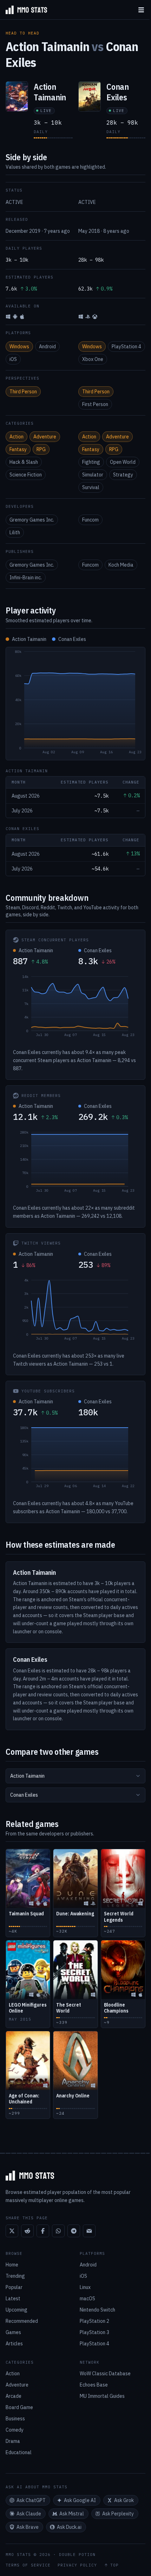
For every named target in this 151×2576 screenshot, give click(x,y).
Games (13, 2332)
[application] (75, 704)
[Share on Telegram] (74, 2231)
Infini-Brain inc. (26, 578)
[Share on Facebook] (43, 2231)
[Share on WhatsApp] (58, 2231)
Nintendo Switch (97, 2310)
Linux (85, 2287)
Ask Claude (29, 2514)
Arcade (14, 2396)
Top (114, 2565)
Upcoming (17, 2310)
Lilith (15, 532)
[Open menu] (141, 10)
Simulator (93, 475)
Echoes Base (94, 2385)
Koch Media (121, 565)
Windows (19, 347)
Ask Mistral (72, 2514)
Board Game (19, 2407)
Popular (14, 2287)
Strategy (123, 475)
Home (12, 2265)
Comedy (15, 2430)
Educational (19, 2452)
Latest (13, 2299)
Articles (14, 2344)
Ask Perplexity (118, 2514)
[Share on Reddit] (27, 2231)
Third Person (23, 392)
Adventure (45, 437)
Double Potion (77, 2555)
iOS (13, 359)
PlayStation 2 (94, 2321)
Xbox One (93, 359)
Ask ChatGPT (31, 2500)
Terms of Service (28, 2565)
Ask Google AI (80, 2500)
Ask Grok (124, 2500)
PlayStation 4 (126, 347)
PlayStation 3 (94, 2332)
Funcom (90, 520)
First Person (95, 404)
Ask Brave (28, 2527)
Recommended (22, 2321)
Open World (123, 462)
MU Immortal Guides (102, 2396)
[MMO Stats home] (24, 10)
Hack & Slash (24, 462)
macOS (87, 2299)
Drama (13, 2441)
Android (47, 347)
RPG (41, 449)
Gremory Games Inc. (32, 520)
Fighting (91, 462)
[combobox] (75, 1776)
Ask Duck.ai (69, 2527)
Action (17, 437)
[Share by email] (89, 2231)
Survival (91, 487)
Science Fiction (26, 475)
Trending (15, 2276)
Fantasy (18, 449)
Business (15, 2419)
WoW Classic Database (105, 2374)
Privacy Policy (77, 2565)
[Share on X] (12, 2231)
